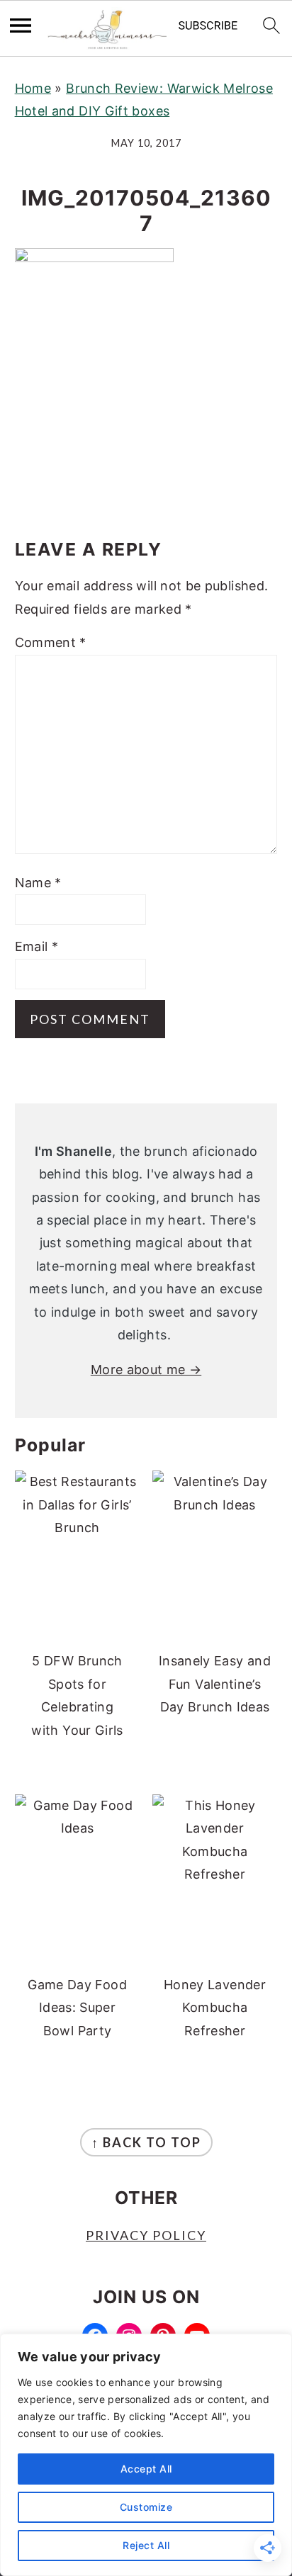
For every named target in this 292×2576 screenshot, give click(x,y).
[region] (146, 2455)
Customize (146, 2507)
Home (33, 88)
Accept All (146, 2469)
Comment (51, 642)
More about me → (146, 1369)
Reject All (146, 2545)
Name (38, 883)
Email (37, 946)
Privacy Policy (146, 2235)
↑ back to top (146, 2142)
